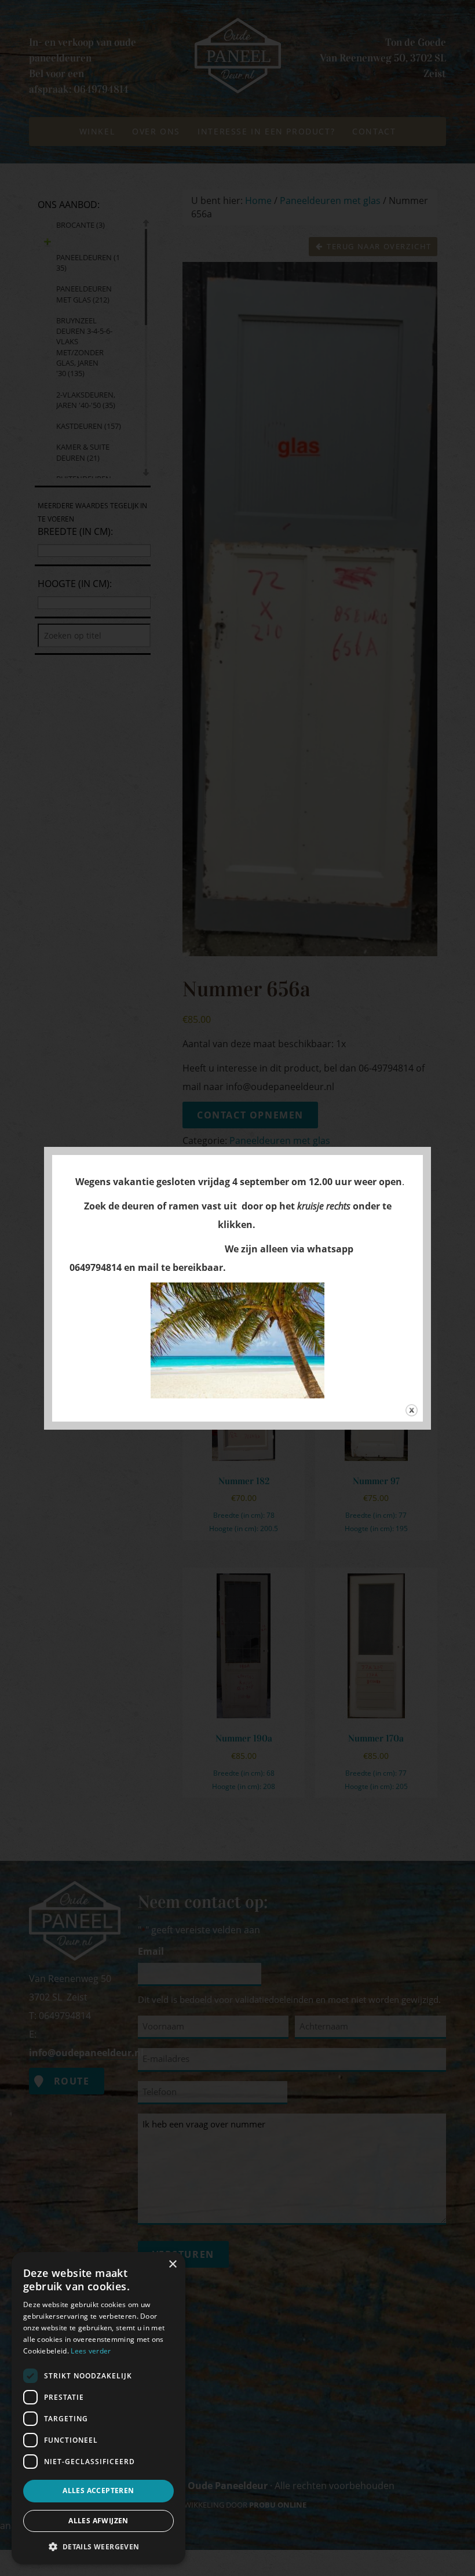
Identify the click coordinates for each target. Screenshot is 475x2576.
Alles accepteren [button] (98, 2491)
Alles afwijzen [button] (98, 2521)
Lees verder (91, 2351)
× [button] (172, 2265)
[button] (98, 2546)
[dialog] (98, 2408)
